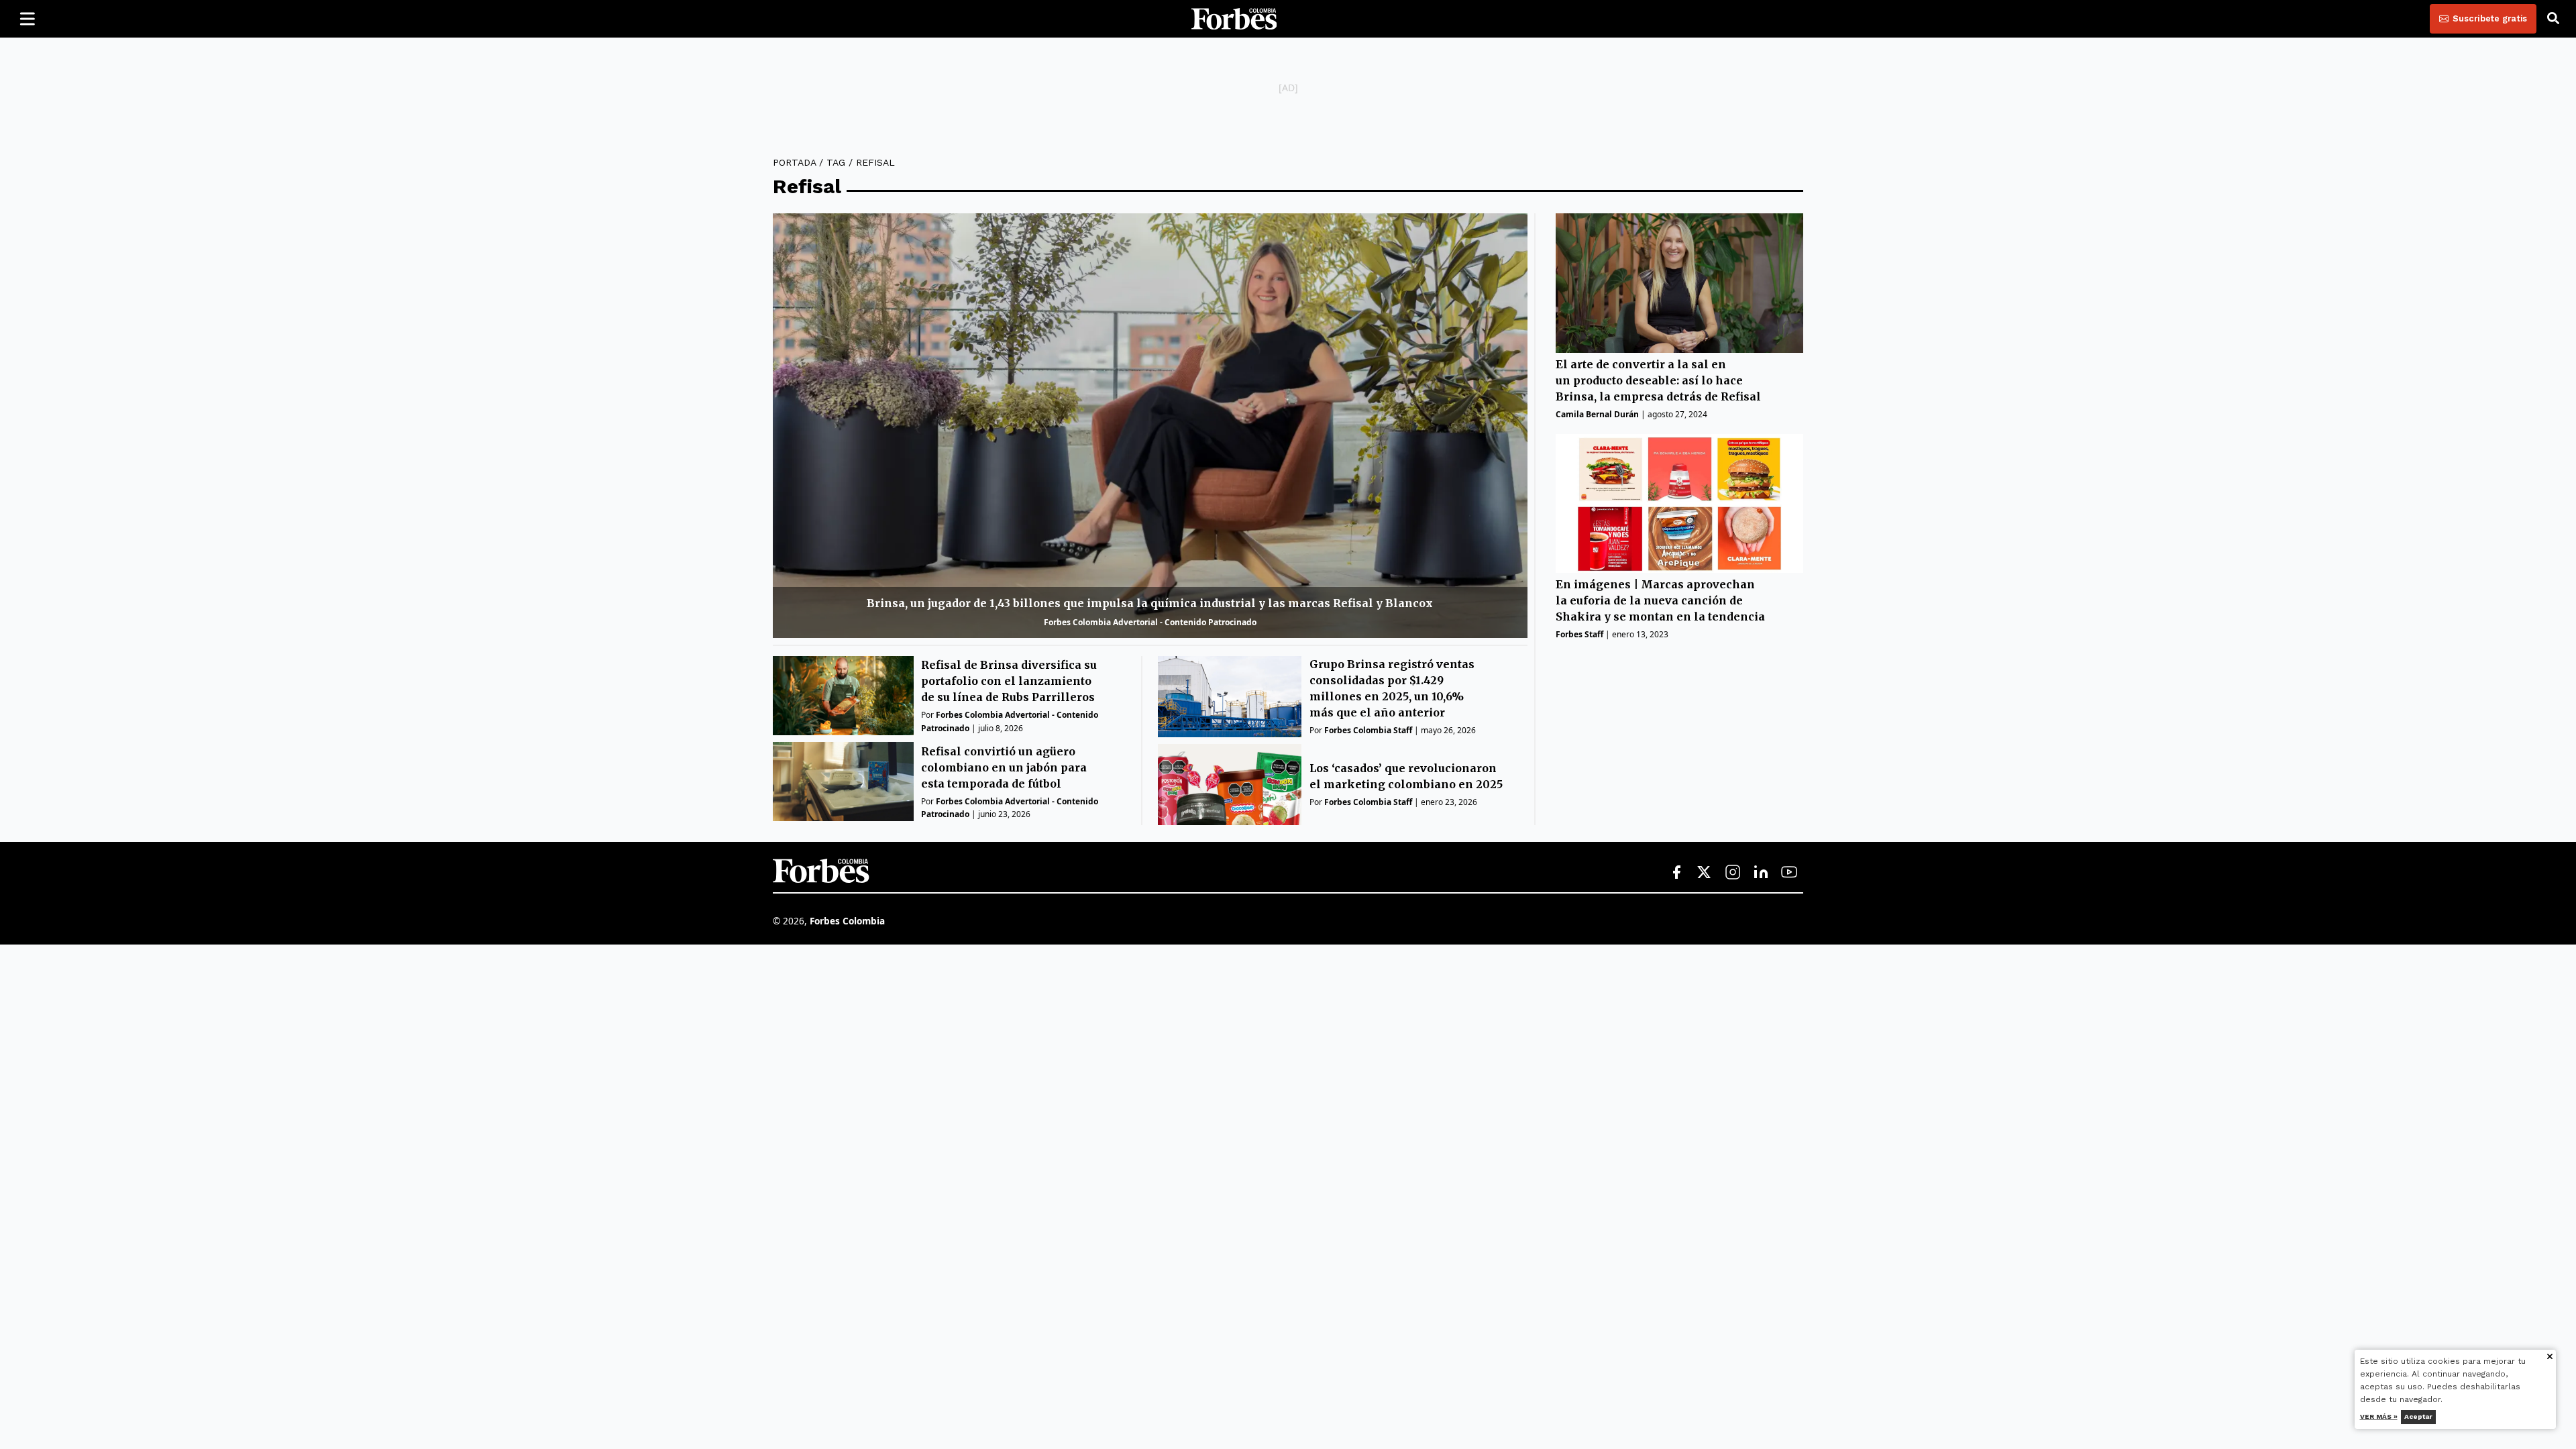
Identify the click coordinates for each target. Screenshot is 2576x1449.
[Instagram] (1733, 873)
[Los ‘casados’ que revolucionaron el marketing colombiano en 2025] (1230, 785)
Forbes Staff (1579, 634)
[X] (1705, 873)
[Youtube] (1789, 873)
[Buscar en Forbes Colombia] (2553, 19)
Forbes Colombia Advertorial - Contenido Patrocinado (1150, 622)
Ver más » (2379, 1416)
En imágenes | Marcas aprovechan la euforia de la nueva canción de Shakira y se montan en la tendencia (1660, 600)
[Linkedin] (1761, 873)
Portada (794, 162)
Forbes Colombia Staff (1368, 730)
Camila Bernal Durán (1597, 414)
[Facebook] (1676, 873)
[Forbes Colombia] (1234, 19)
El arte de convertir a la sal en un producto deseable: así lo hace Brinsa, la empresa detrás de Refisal (1658, 380)
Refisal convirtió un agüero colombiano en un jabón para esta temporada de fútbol (1004, 767)
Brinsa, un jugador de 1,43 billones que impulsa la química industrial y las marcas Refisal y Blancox (1150, 603)
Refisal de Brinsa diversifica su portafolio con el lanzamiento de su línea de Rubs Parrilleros (1009, 681)
